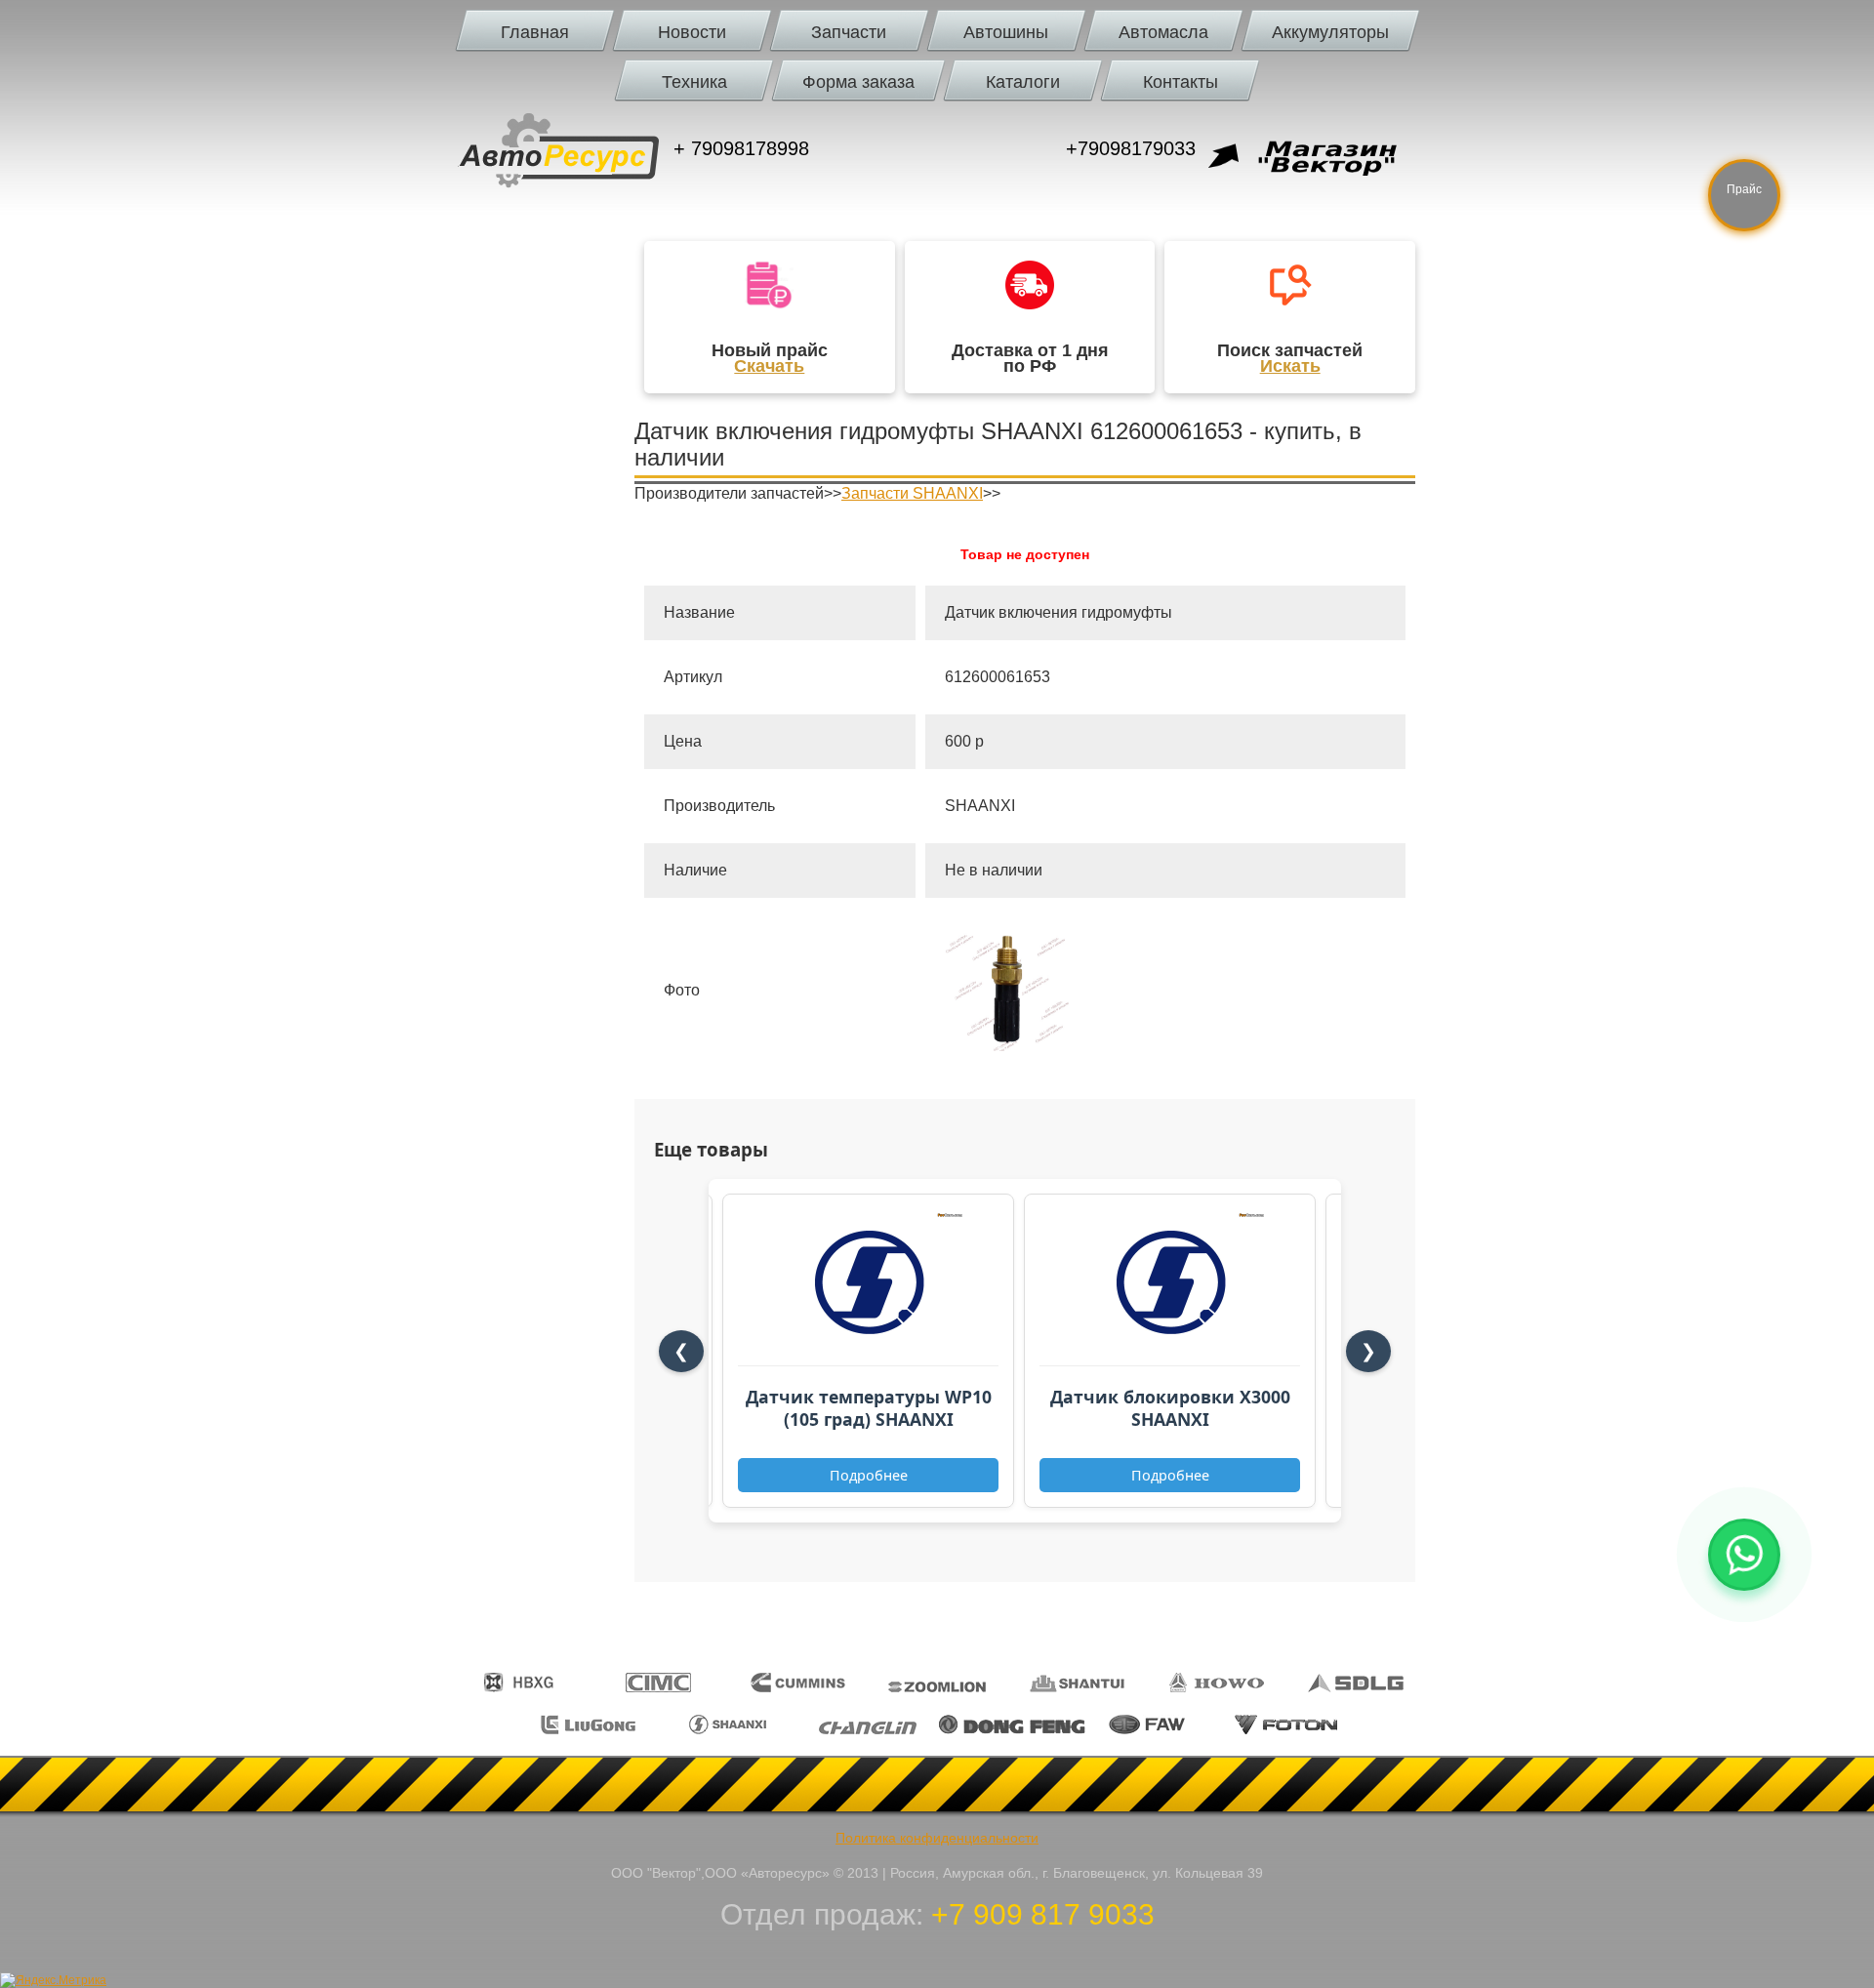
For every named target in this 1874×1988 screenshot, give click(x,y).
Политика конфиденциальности (937, 1838)
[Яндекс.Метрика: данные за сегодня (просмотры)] (53, 1980)
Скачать (769, 366)
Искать (1290, 366)
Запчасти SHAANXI (912, 493)
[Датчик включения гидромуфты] (1007, 1046)
